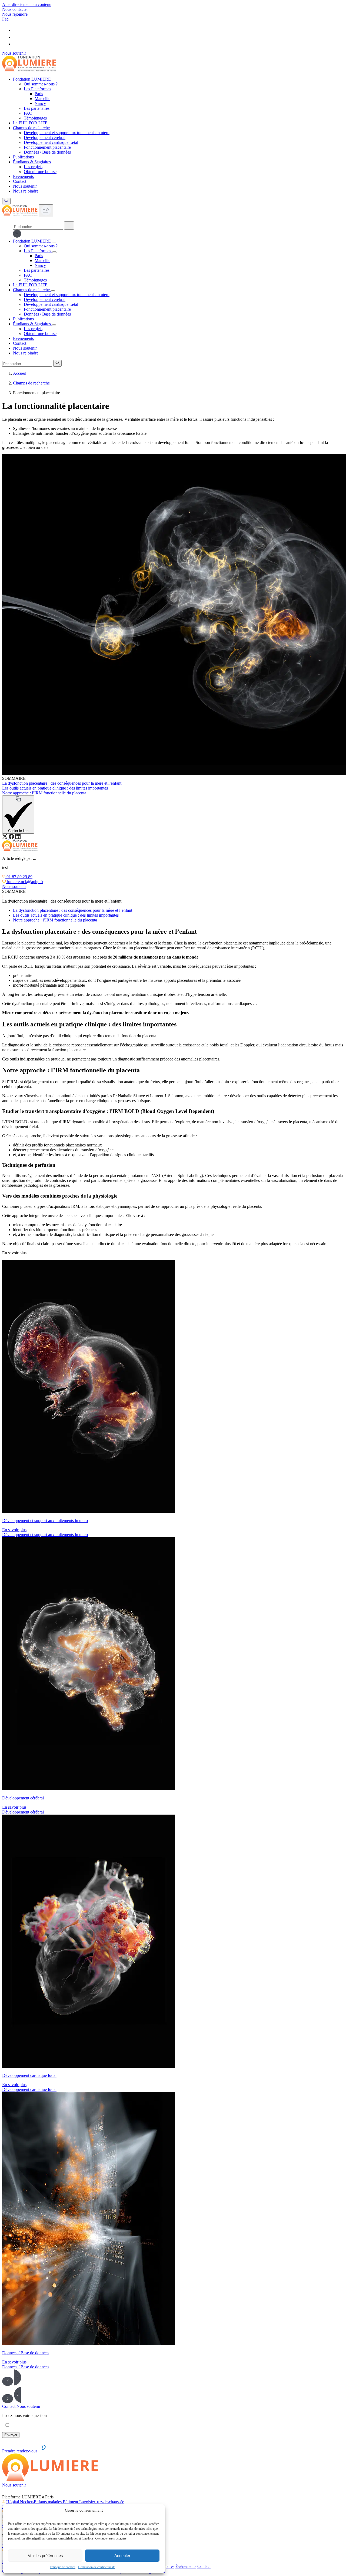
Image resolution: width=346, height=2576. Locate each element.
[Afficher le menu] (46, 211)
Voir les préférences (45, 2556)
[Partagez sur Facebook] (12, 838)
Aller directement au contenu (27, 4)
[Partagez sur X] (5, 838)
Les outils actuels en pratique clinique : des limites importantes (66, 915)
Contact (204, 2566)
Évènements (186, 2566)
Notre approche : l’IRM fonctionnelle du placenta (55, 920)
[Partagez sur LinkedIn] (18, 838)
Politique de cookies (63, 2567)
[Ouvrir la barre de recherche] (6, 201)
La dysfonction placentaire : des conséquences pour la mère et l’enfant (73, 910)
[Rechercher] (69, 226)
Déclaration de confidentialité (97, 2567)
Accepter (122, 2556)
